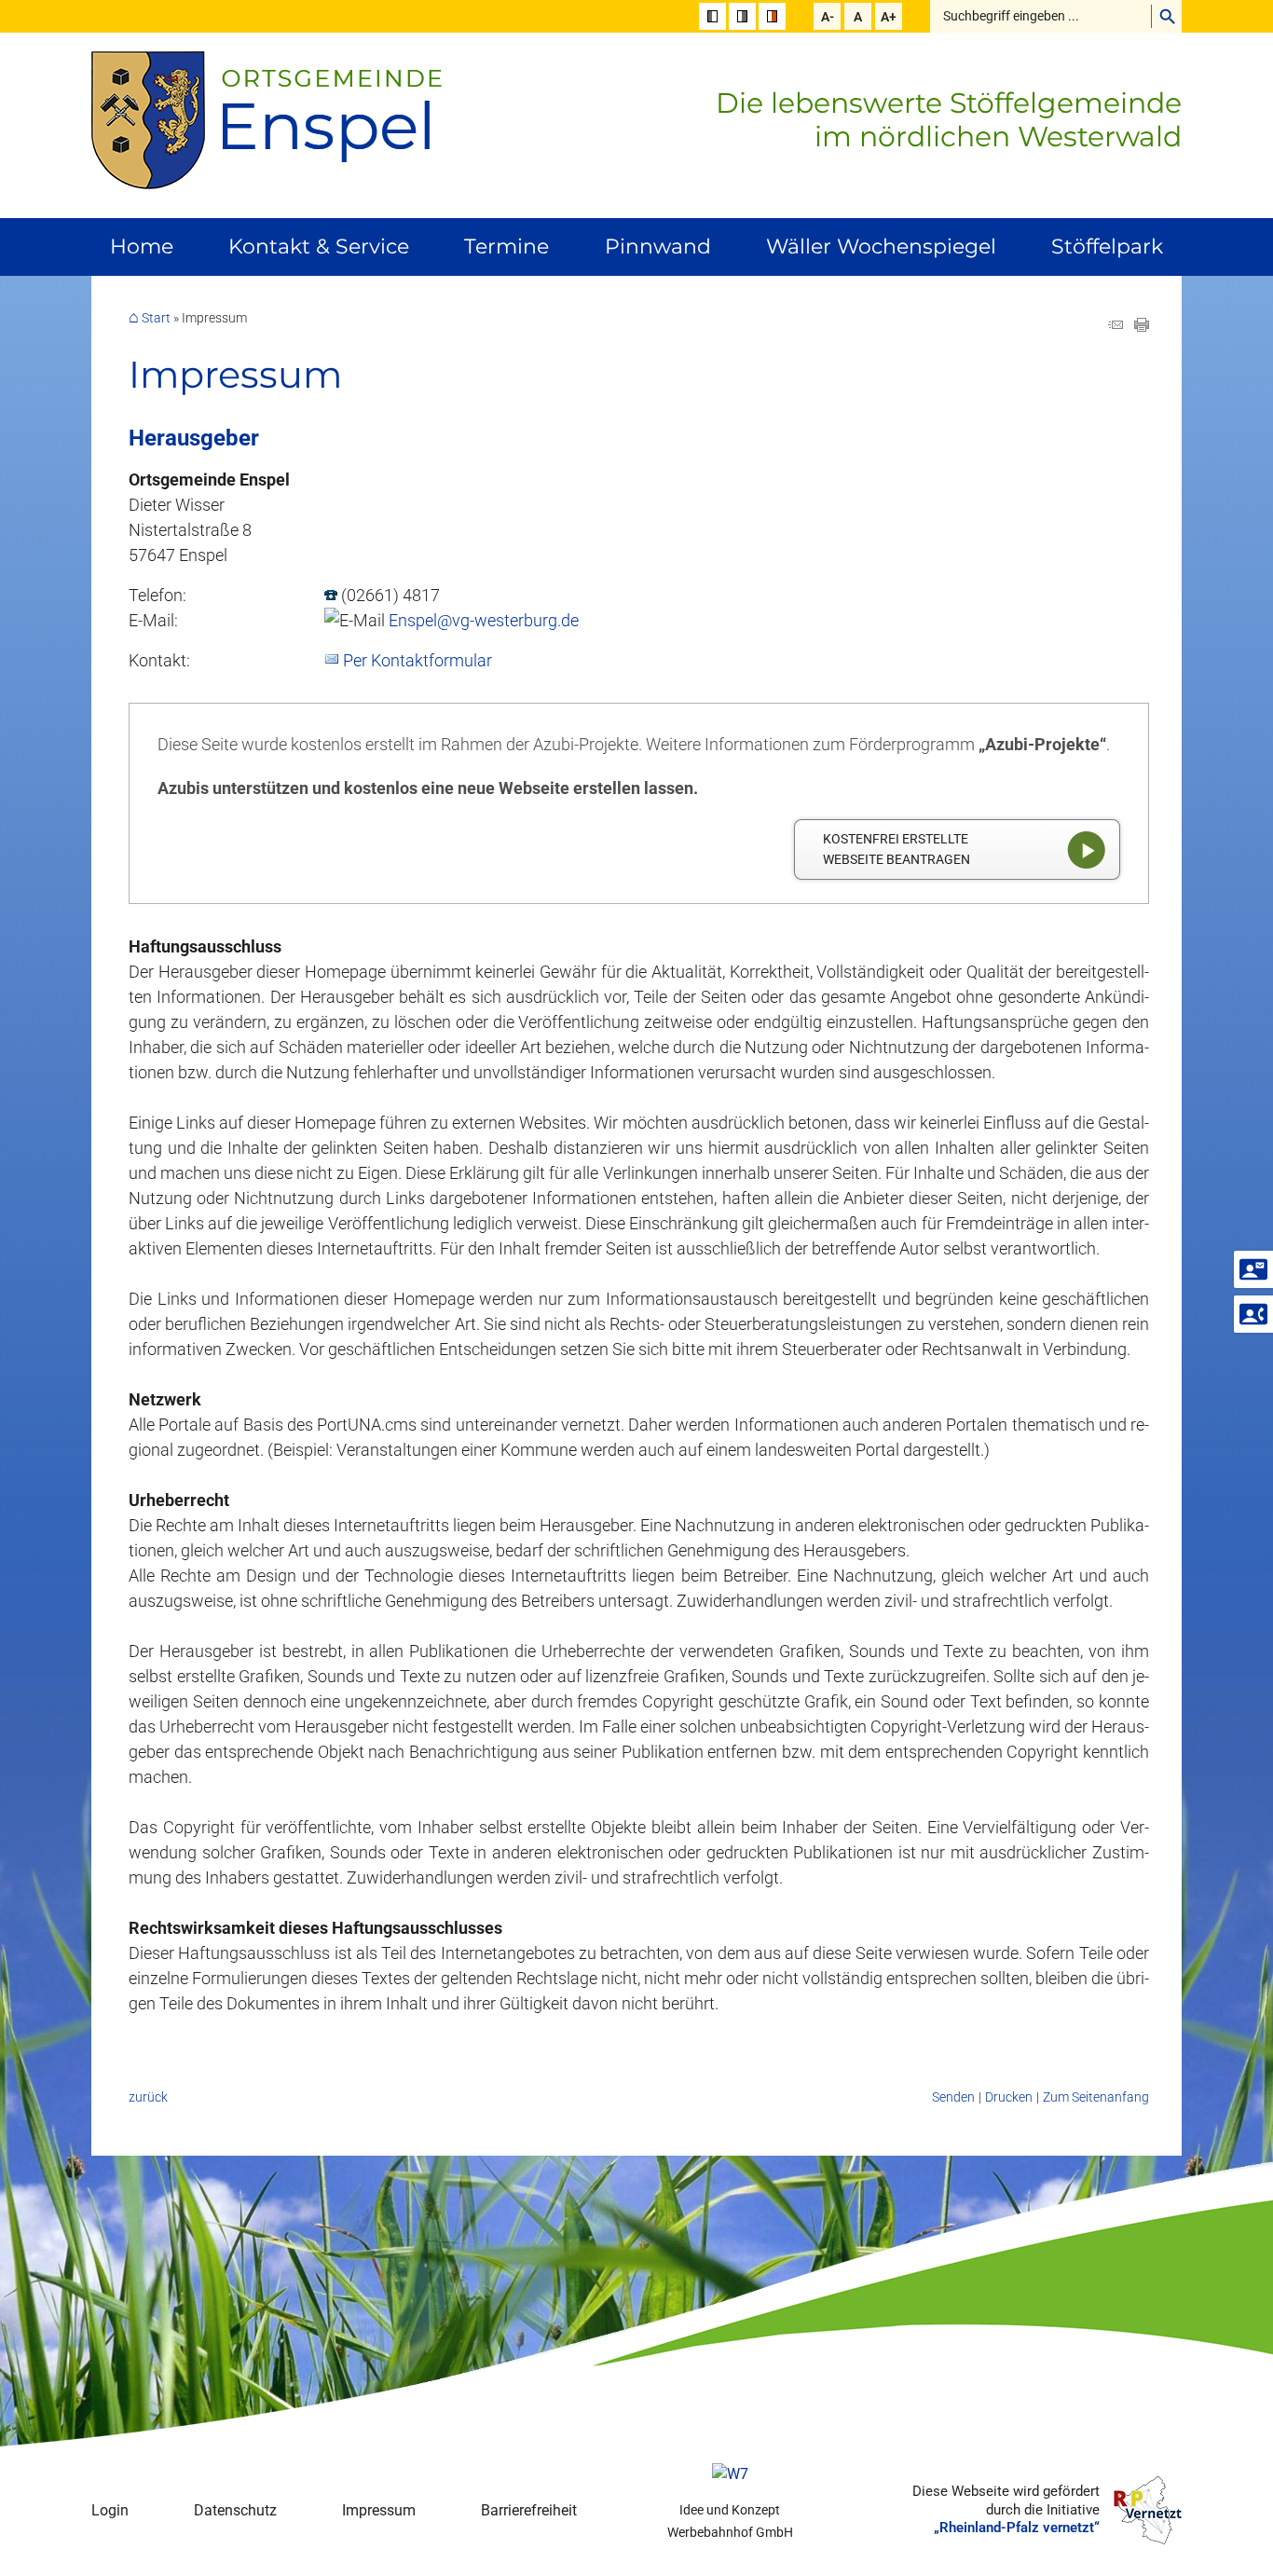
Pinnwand (658, 247)
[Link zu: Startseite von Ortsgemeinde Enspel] (267, 121)
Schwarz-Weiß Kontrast (712, 16)
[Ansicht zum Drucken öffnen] (1142, 326)
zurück (148, 2097)
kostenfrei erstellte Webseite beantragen (897, 850)
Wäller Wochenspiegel (881, 247)
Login (110, 2510)
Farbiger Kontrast (772, 16)
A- (828, 17)
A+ (889, 17)
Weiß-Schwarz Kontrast (742, 16)
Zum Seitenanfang (1096, 2097)
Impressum (379, 2510)
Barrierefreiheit (529, 2510)
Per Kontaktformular (417, 660)
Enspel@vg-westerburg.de (484, 620)
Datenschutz (235, 2510)
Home (142, 247)
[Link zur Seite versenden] (1116, 326)
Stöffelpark (1107, 247)
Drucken (1009, 2097)
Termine (506, 247)
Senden (953, 2097)
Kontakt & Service (319, 247)
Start (156, 318)
